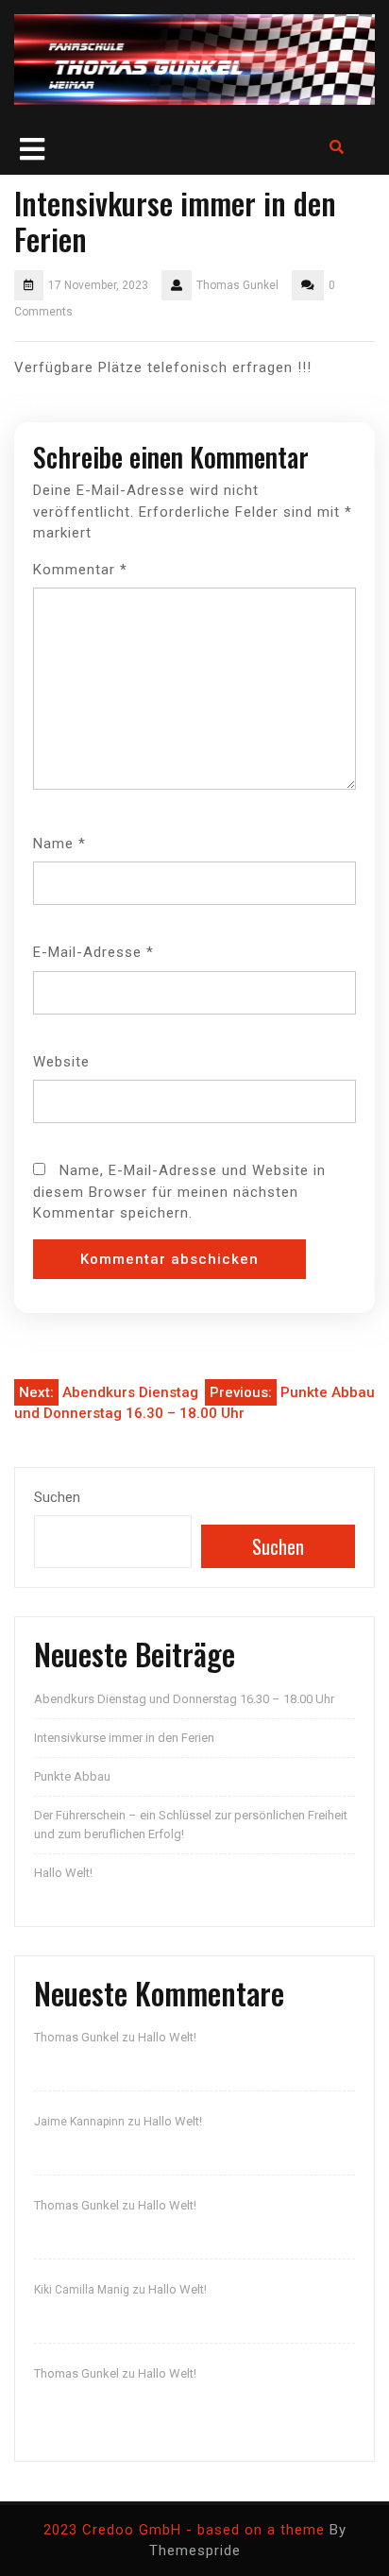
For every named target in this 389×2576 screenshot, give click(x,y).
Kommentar (80, 570)
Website (61, 1062)
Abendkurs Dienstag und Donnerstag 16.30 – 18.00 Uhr (184, 1699)
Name (59, 844)
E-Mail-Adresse (93, 952)
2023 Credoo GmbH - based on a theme (184, 2530)
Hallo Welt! (63, 1873)
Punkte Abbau (72, 1776)
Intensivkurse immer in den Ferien (124, 1738)
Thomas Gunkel (76, 2037)
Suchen (57, 1497)
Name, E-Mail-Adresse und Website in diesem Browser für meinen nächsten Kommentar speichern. (179, 1192)
